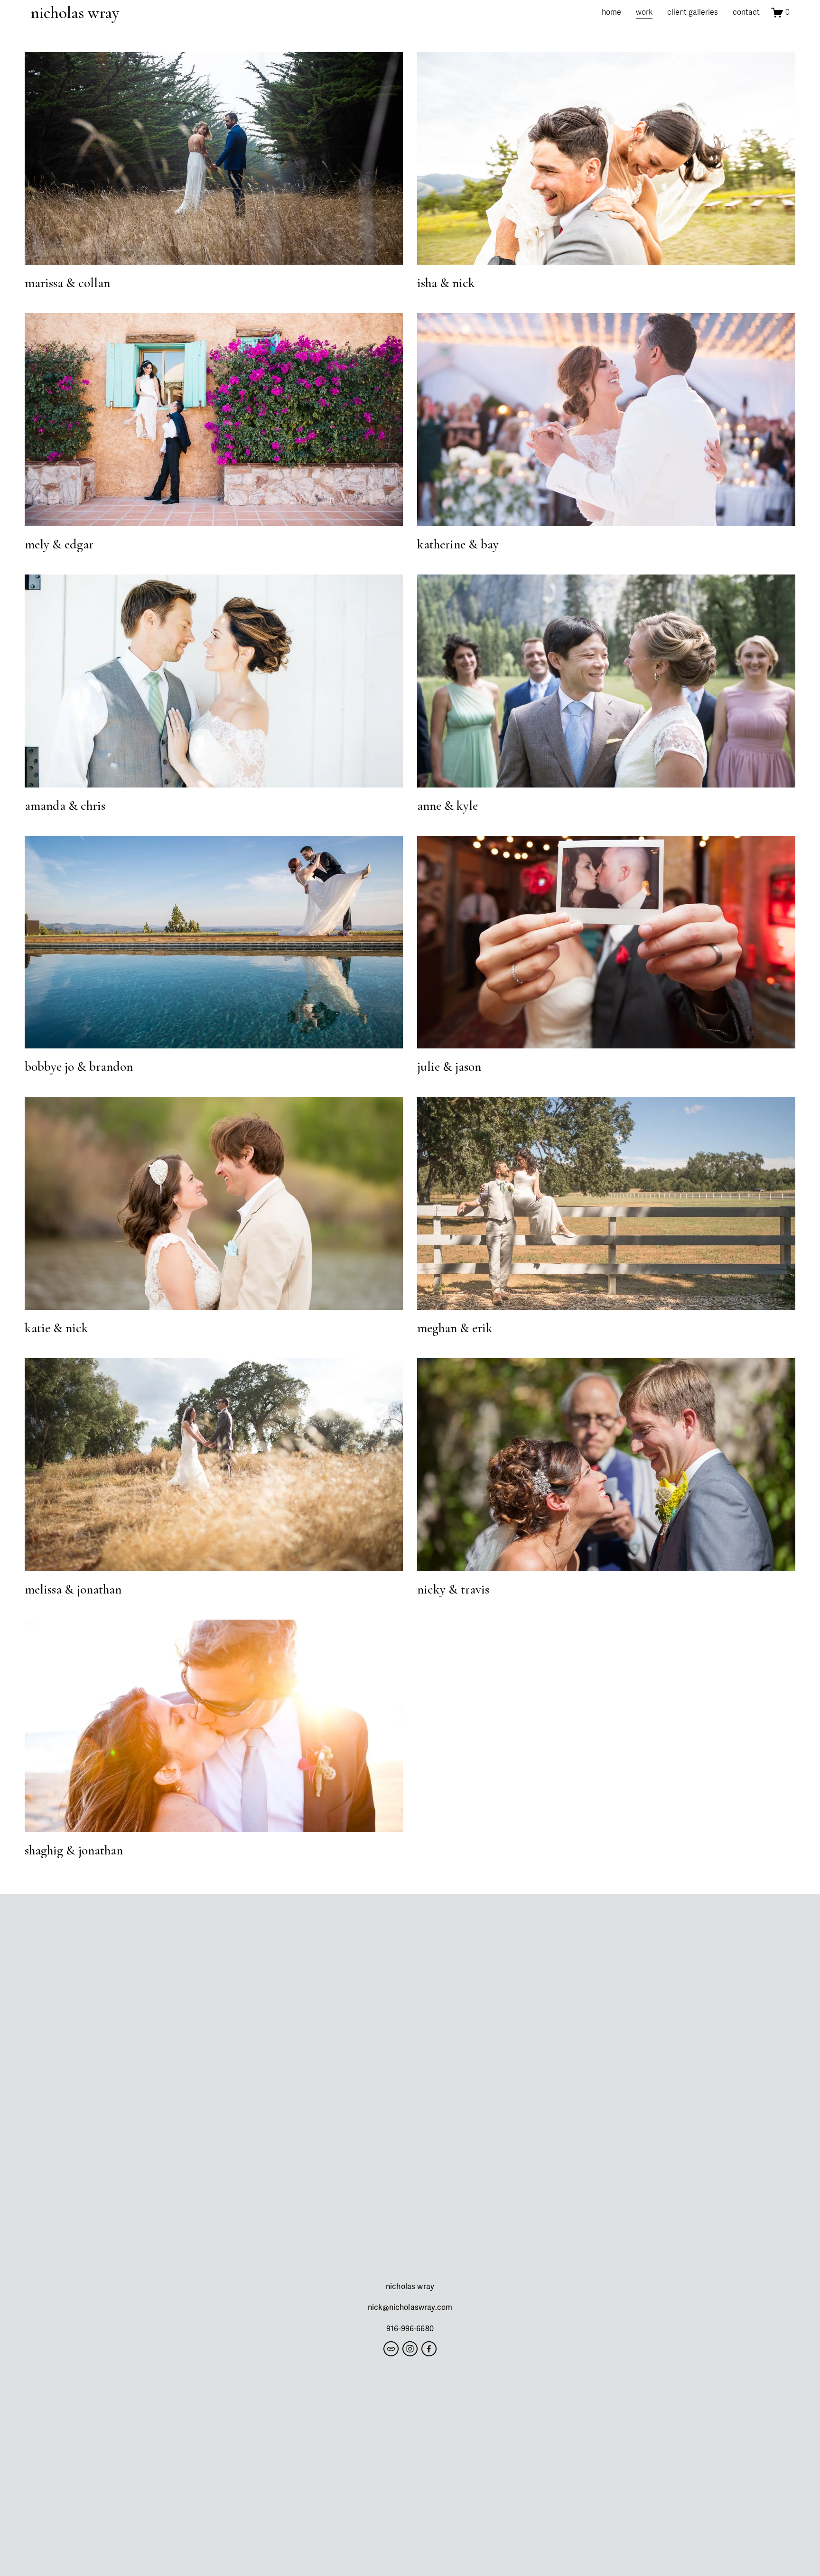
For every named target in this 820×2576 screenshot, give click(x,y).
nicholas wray (75, 13)
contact (746, 12)
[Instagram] (410, 2349)
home (611, 12)
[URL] (391, 2349)
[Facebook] (429, 2349)
